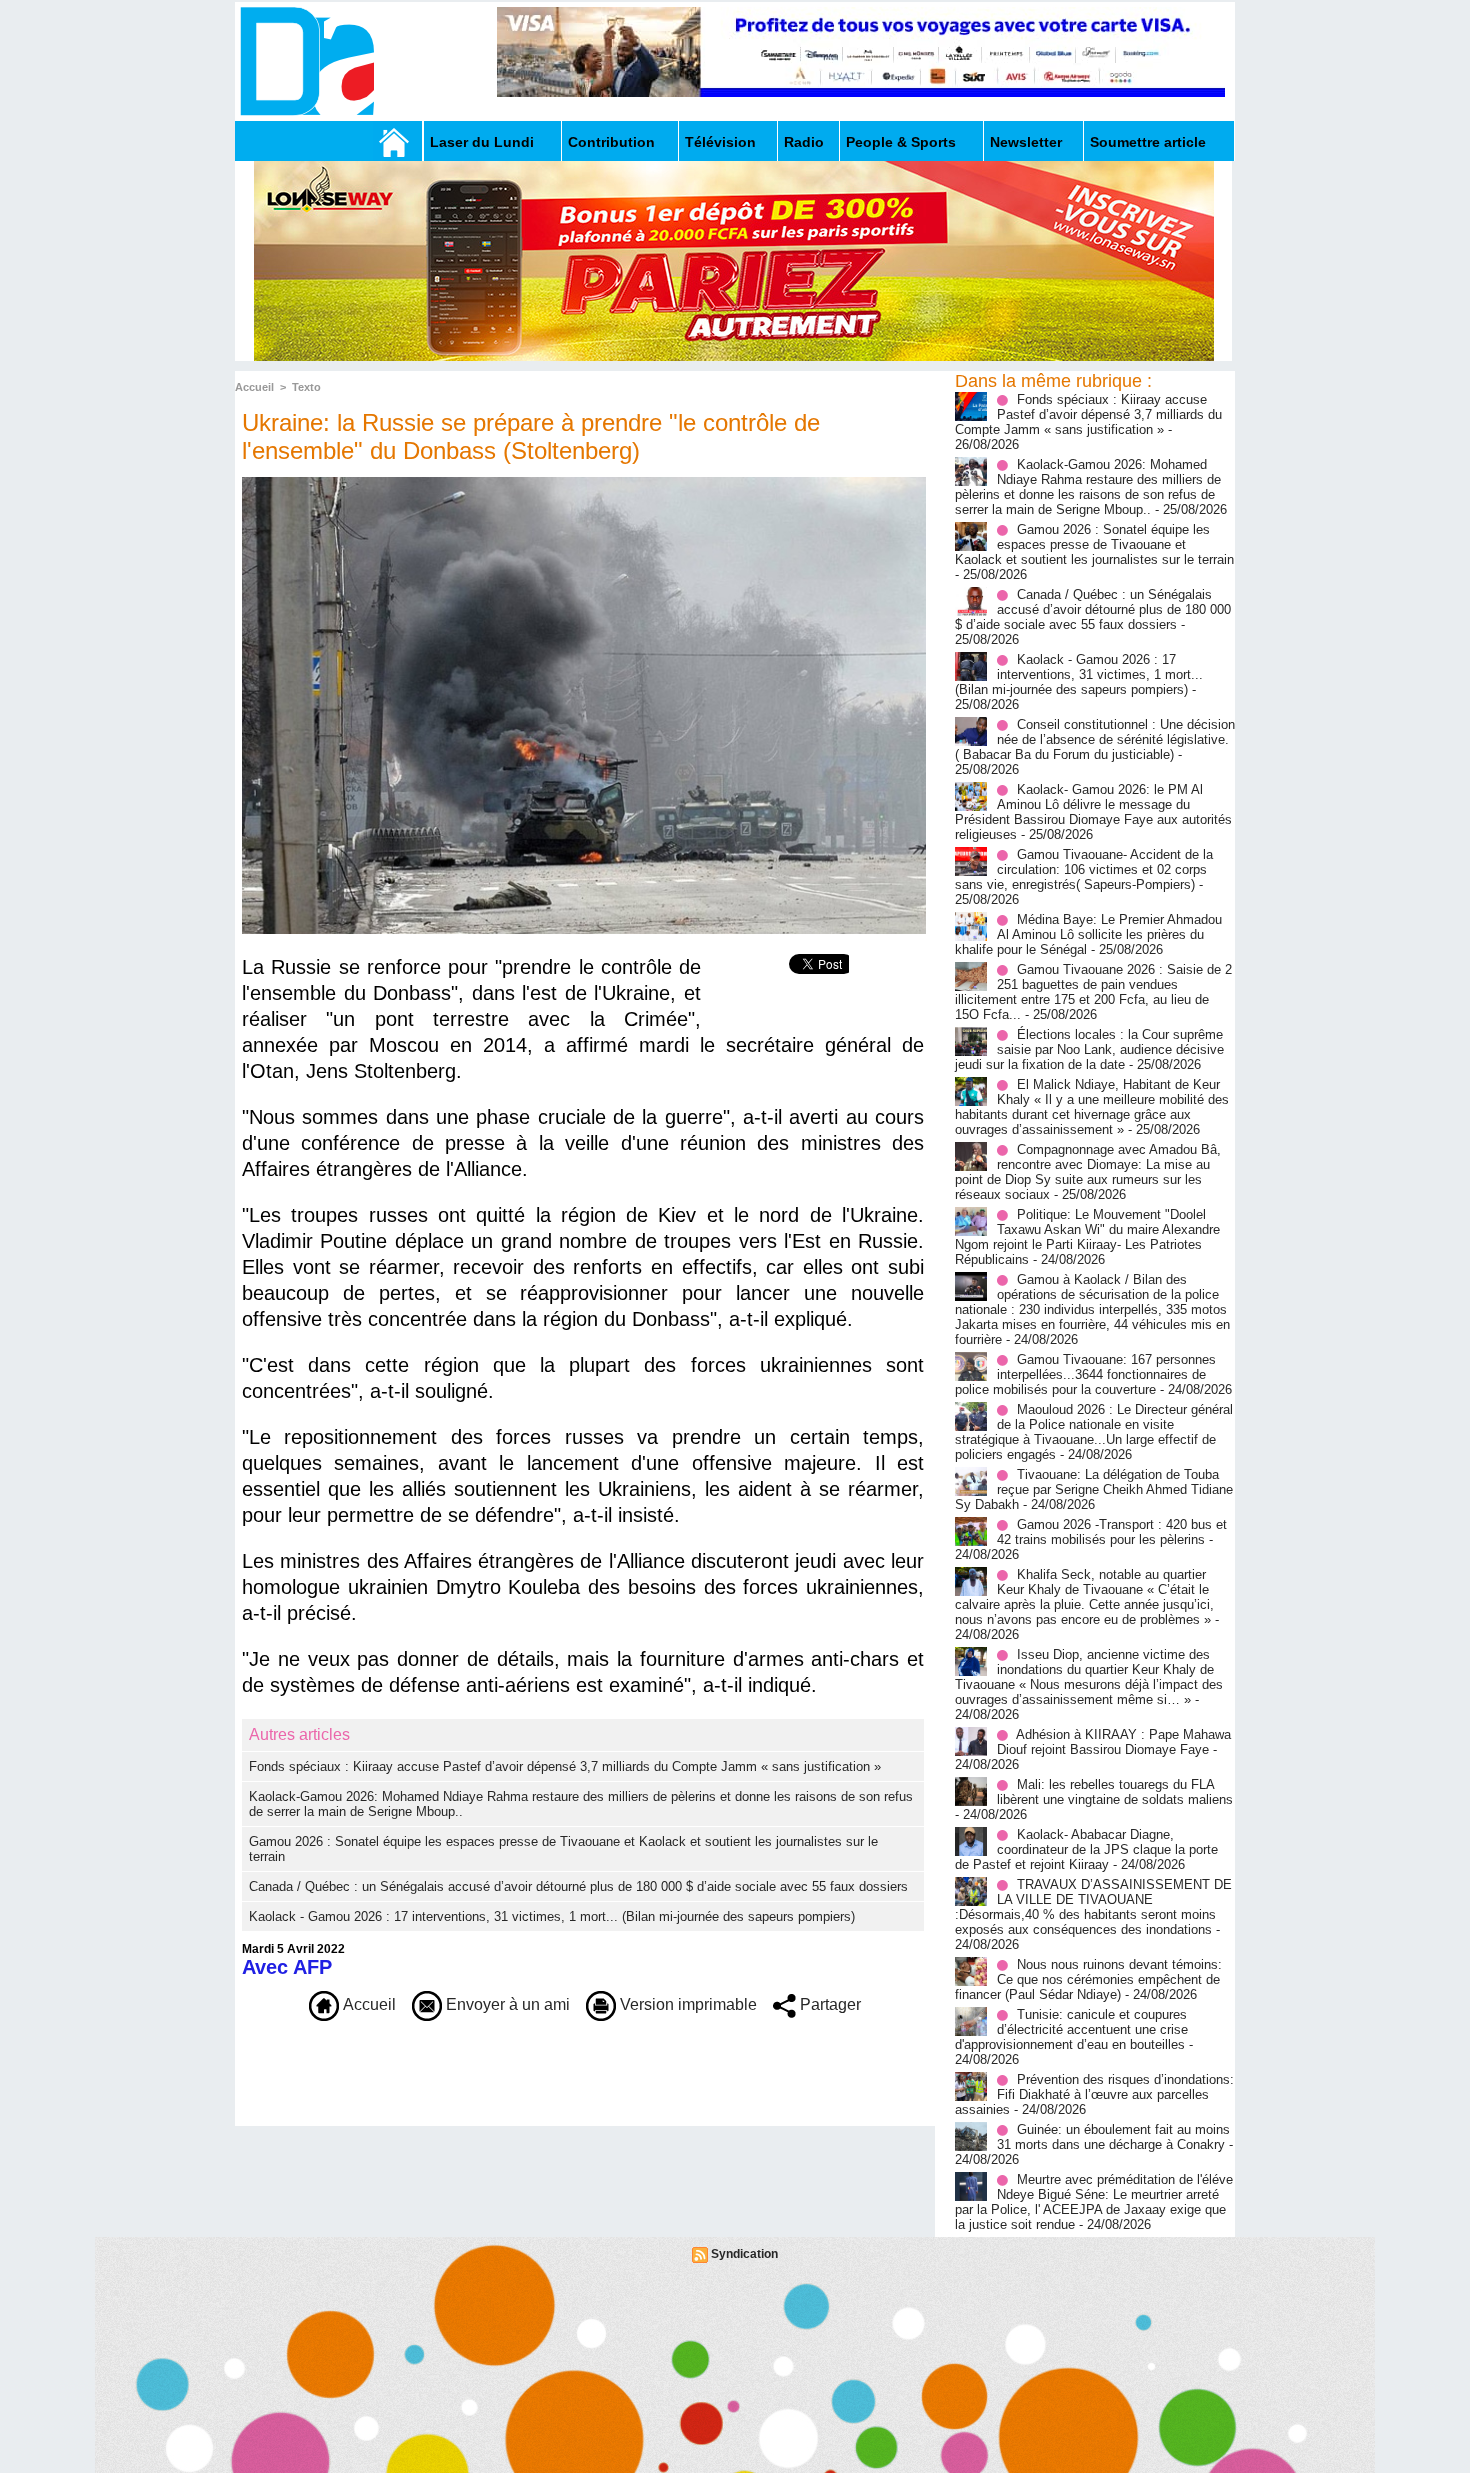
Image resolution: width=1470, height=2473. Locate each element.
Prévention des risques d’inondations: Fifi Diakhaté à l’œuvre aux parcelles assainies (1094, 2094)
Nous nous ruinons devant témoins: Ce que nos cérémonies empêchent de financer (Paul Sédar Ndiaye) (1088, 1979)
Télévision (720, 142)
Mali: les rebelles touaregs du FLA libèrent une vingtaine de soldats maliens (1115, 1792)
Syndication (744, 2254)
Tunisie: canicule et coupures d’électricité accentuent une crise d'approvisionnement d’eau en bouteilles (1071, 2029)
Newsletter (1026, 142)
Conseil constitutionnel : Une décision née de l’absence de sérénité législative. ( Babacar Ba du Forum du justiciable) (1095, 739)
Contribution (611, 142)
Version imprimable (686, 2004)
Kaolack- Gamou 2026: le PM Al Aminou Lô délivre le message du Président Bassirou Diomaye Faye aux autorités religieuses (1093, 812)
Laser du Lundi (482, 142)
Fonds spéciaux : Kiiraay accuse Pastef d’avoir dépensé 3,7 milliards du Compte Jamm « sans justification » (565, 1766)
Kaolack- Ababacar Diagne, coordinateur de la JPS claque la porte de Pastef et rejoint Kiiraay (1086, 1849)
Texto (306, 387)
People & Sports (901, 142)
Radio (804, 142)
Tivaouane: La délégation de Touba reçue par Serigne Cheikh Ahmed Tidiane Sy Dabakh (1094, 1489)
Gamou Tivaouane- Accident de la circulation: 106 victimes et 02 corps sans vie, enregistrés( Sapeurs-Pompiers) (1084, 869)
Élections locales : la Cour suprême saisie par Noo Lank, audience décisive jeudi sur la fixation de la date (1089, 1049)
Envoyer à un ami (506, 2004)
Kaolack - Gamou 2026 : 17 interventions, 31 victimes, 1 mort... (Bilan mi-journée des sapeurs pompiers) (552, 1916)
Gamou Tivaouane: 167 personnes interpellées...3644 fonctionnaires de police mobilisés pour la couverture (1085, 1374)
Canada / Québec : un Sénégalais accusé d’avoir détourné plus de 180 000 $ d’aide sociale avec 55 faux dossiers (578, 1886)
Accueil (254, 387)
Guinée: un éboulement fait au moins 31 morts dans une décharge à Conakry (1113, 2137)
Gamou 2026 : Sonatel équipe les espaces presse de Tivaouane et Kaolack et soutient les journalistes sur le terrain (1094, 544)
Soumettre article (1148, 142)
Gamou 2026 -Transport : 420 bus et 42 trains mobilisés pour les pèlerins (1112, 1532)
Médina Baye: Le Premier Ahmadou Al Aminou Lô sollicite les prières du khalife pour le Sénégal (1088, 934)
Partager (828, 2004)
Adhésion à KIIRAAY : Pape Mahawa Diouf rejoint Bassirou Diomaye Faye (1114, 1742)
